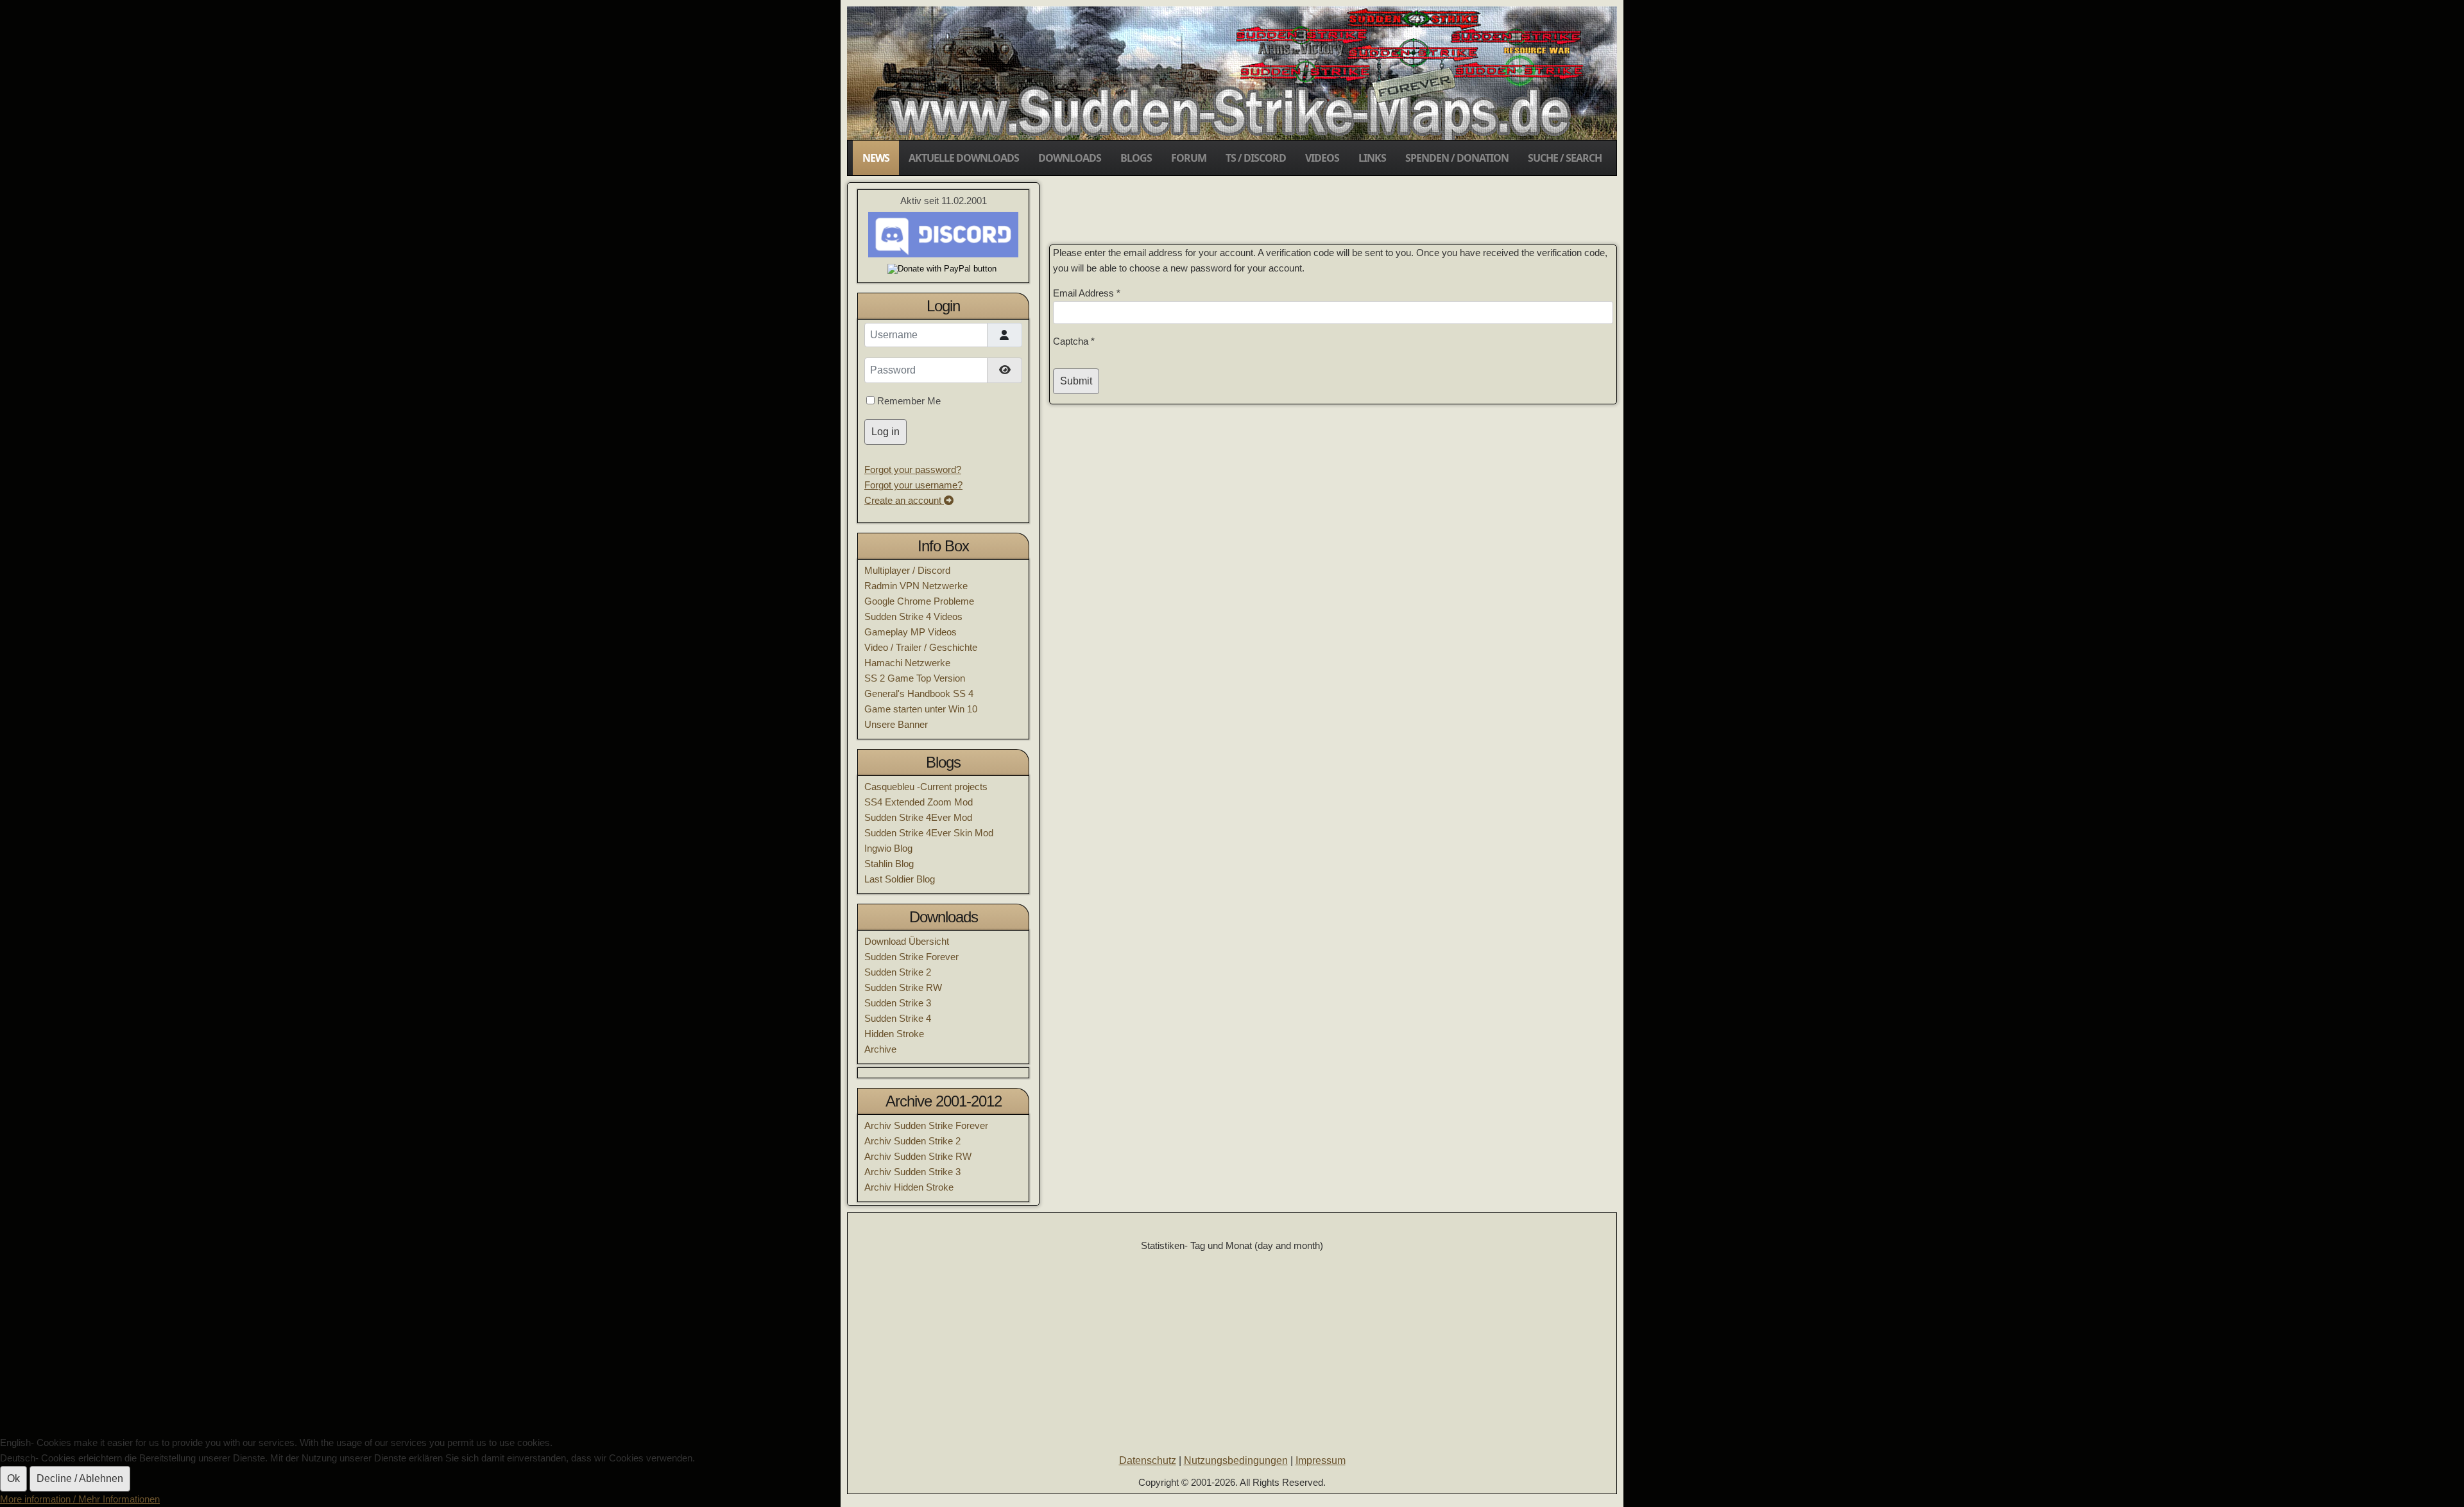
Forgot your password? (913, 469)
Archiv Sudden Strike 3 (912, 1172)
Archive (880, 1049)
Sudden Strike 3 (898, 1003)
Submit (1076, 381)
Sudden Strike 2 (898, 972)
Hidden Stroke (894, 1034)
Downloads (1070, 158)
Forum (1189, 158)
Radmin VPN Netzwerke (916, 586)
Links (1372, 158)
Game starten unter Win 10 (921, 709)
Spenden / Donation (1457, 158)
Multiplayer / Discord (907, 570)
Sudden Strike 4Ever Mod (918, 817)
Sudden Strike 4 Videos (913, 616)
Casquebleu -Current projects (926, 787)
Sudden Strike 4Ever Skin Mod (929, 833)
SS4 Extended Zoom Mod (919, 802)
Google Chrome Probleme (919, 601)
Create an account (904, 500)
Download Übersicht (907, 941)
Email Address (1087, 293)
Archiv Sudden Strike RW (918, 1156)
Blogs (1136, 158)
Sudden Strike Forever (911, 957)
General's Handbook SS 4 (919, 693)
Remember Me (909, 401)
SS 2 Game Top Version (915, 678)
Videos (1322, 158)
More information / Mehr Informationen (80, 1499)
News (876, 158)
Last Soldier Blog (900, 879)
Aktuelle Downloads (964, 158)
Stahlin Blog (889, 864)
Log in (886, 432)
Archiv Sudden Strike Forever (926, 1125)
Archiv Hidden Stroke (909, 1187)
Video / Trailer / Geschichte (921, 647)
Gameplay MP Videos (911, 632)
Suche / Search (1565, 158)
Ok (13, 1478)
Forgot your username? (913, 485)
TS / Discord (1256, 158)
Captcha (1074, 341)
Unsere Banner (896, 724)
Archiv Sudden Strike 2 (912, 1141)
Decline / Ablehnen (80, 1478)
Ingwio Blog (888, 848)
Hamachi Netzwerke (907, 663)
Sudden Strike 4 (898, 1018)
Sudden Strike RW (903, 987)
